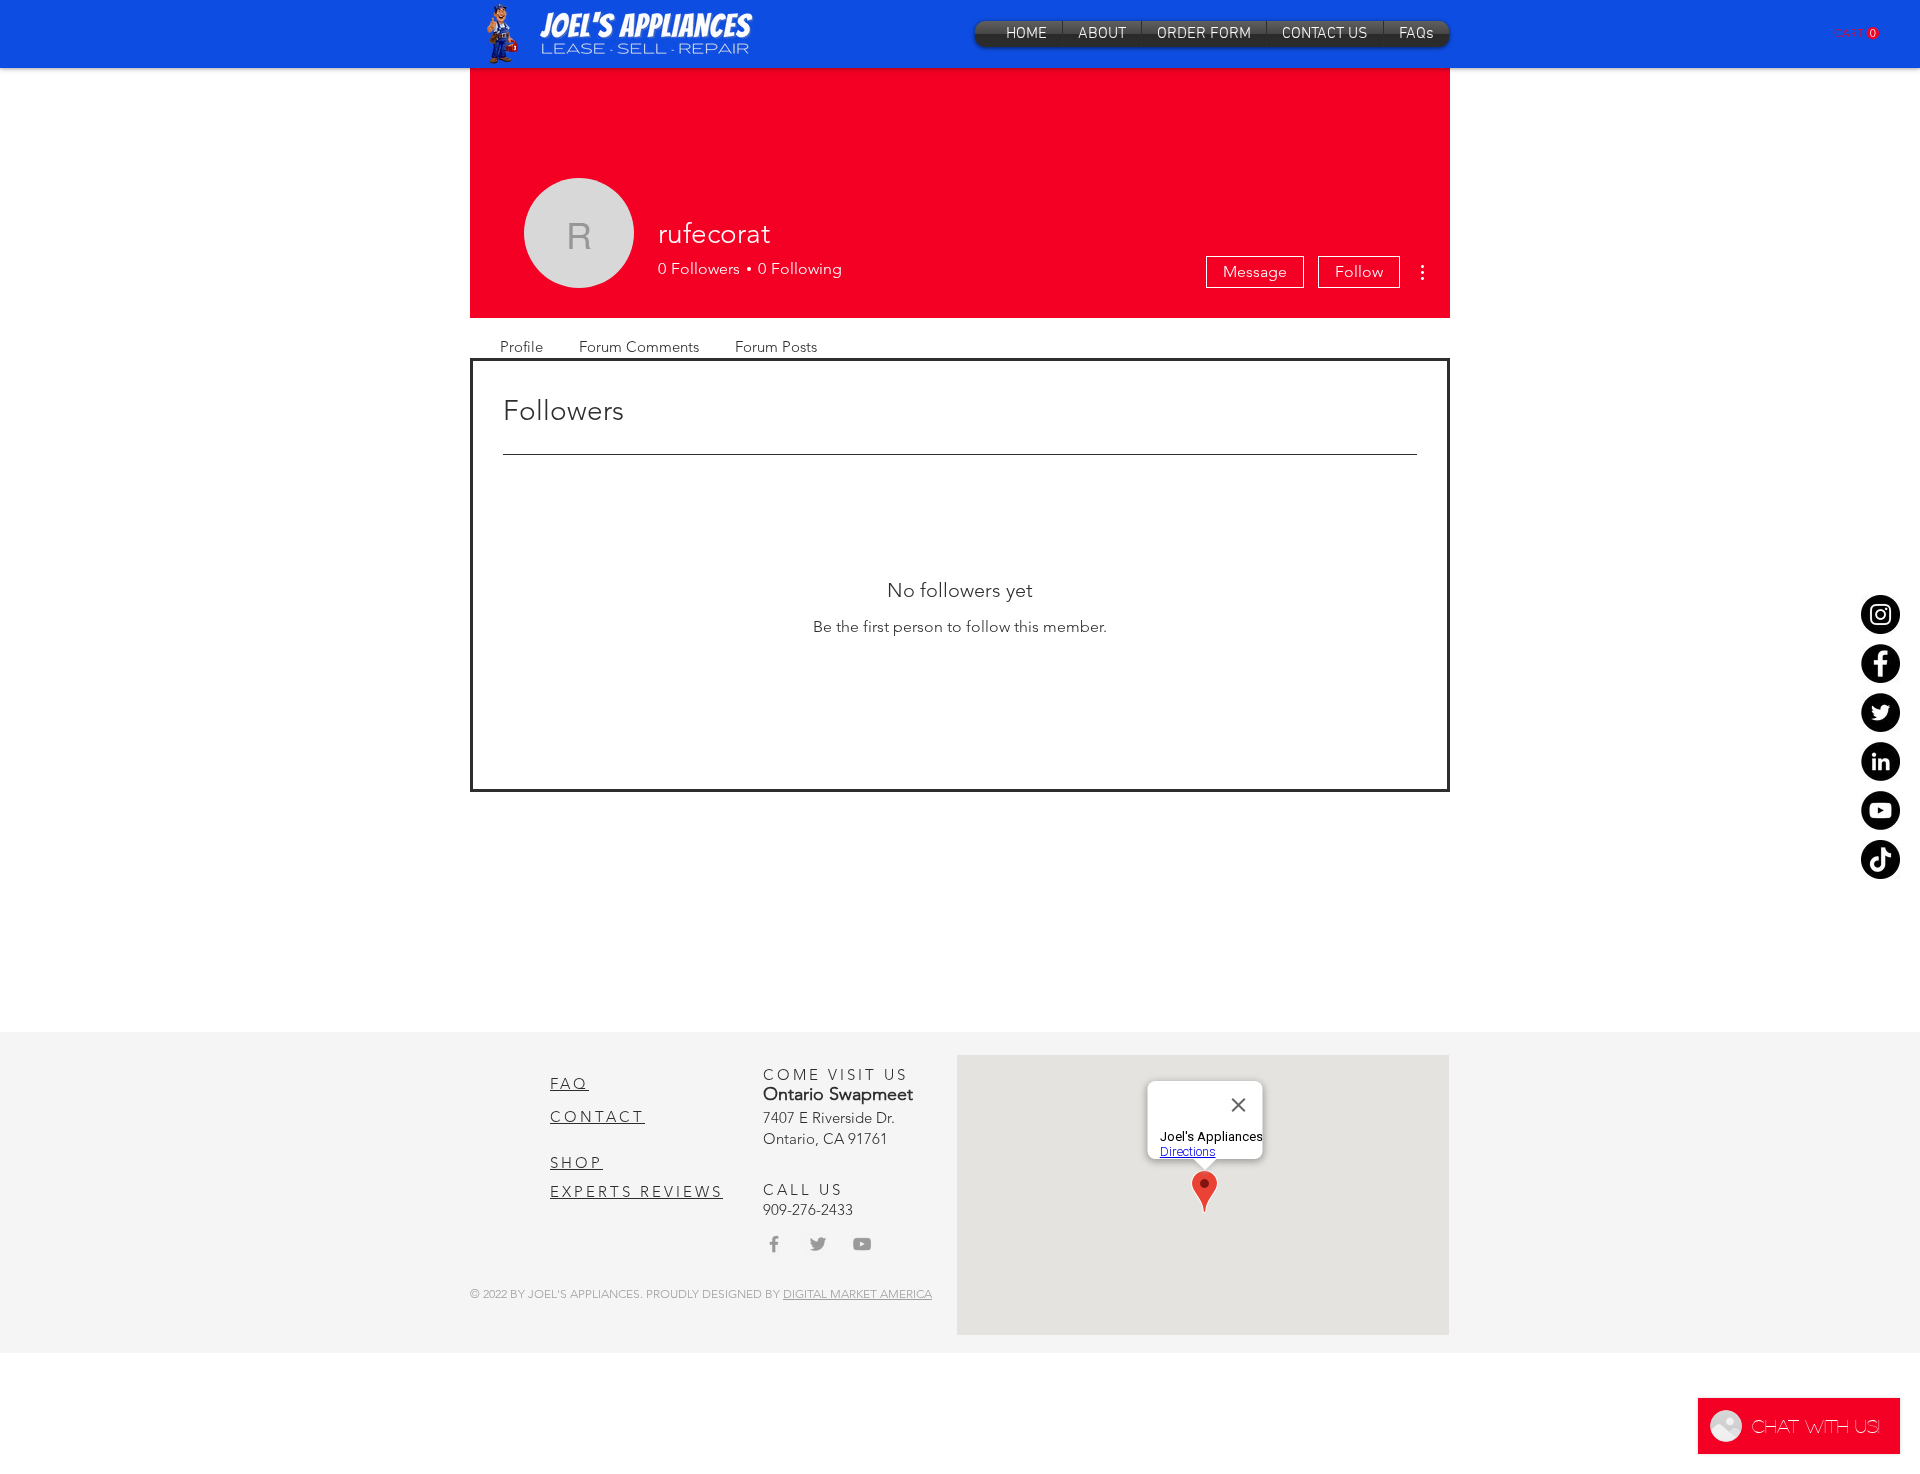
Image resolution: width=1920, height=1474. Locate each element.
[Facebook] (1880, 663)
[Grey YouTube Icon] (862, 1244)
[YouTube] (1880, 810)
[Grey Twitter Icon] (818, 1244)
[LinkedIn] (1880, 761)
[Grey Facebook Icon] (774, 1244)
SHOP (576, 1162)
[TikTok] (1880, 859)
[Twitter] (1880, 712)
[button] (1856, 33)
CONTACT (597, 1116)
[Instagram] (1880, 614)
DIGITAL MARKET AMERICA (857, 1293)
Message (1255, 271)
